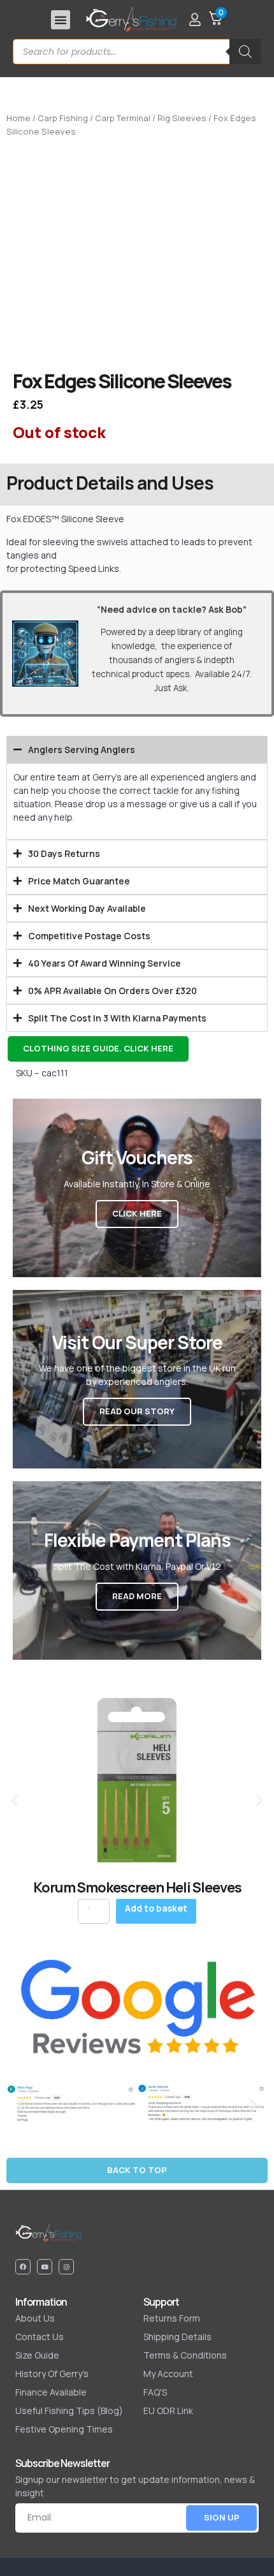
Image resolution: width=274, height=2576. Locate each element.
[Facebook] (23, 2267)
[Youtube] (45, 2267)
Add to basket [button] (156, 1908)
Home (18, 118)
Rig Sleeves (182, 118)
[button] (61, 20)
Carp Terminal (123, 118)
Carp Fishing (63, 118)
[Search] (245, 52)
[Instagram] (66, 2267)
